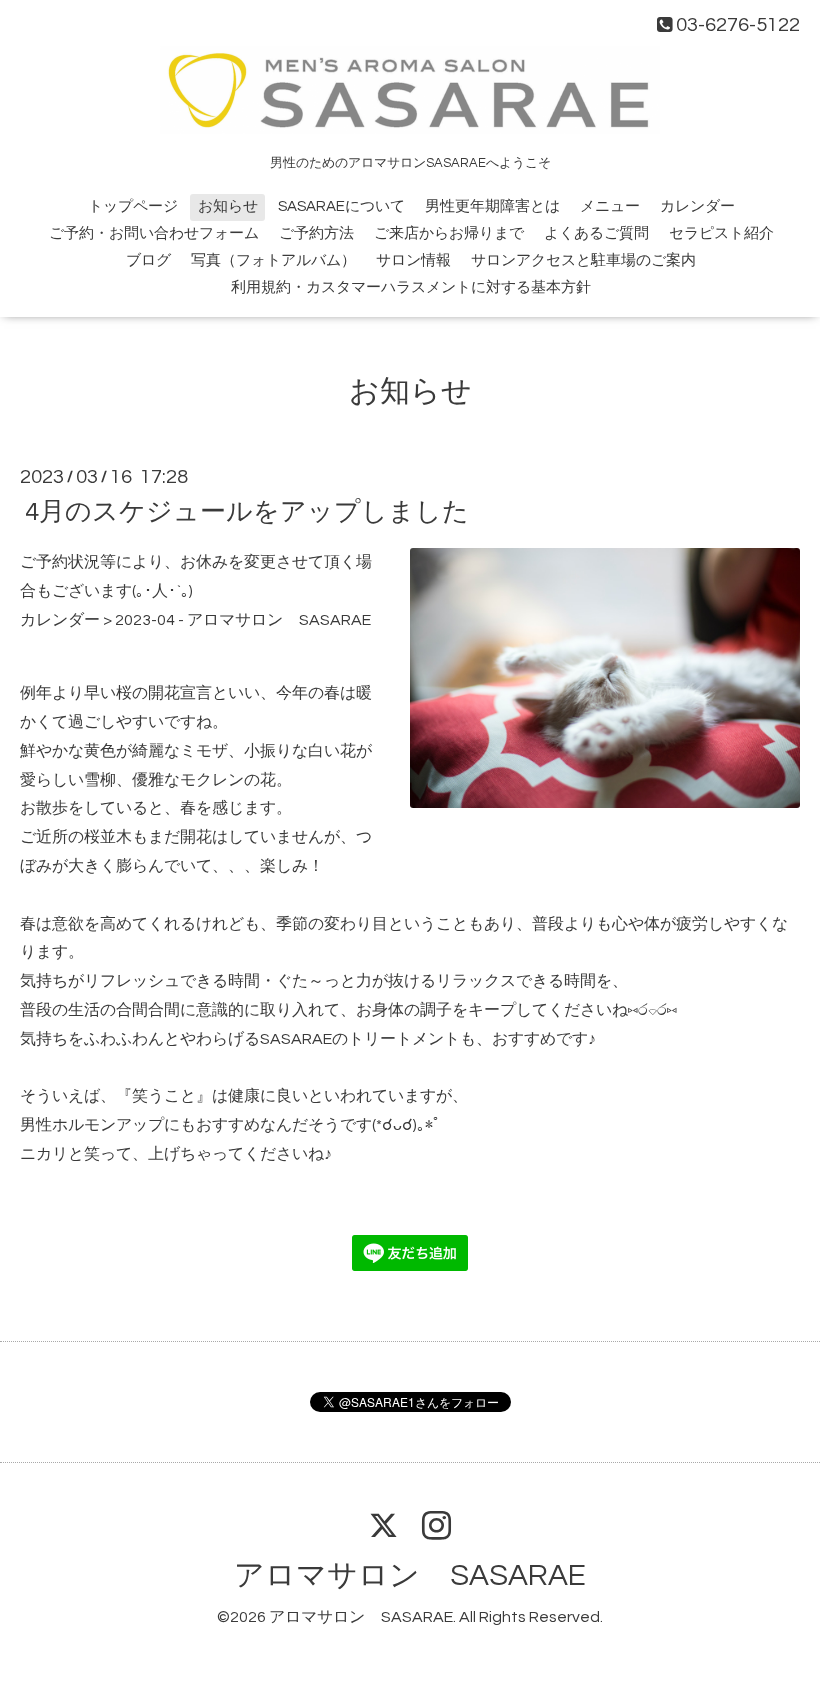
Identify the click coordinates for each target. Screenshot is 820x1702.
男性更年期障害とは (492, 206)
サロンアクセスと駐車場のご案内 (583, 260)
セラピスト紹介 (721, 233)
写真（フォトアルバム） (273, 260)
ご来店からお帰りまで (449, 233)
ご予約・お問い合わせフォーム (154, 233)
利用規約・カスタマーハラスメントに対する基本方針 (411, 287)
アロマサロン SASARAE (410, 1575)
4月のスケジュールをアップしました (247, 512)
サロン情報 (413, 260)
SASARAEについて (341, 206)
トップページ (133, 206)
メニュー (610, 206)
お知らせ (228, 206)
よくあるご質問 (596, 233)
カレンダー (697, 206)
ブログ (148, 260)
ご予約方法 (316, 233)
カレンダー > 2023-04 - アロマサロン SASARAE (195, 620)
